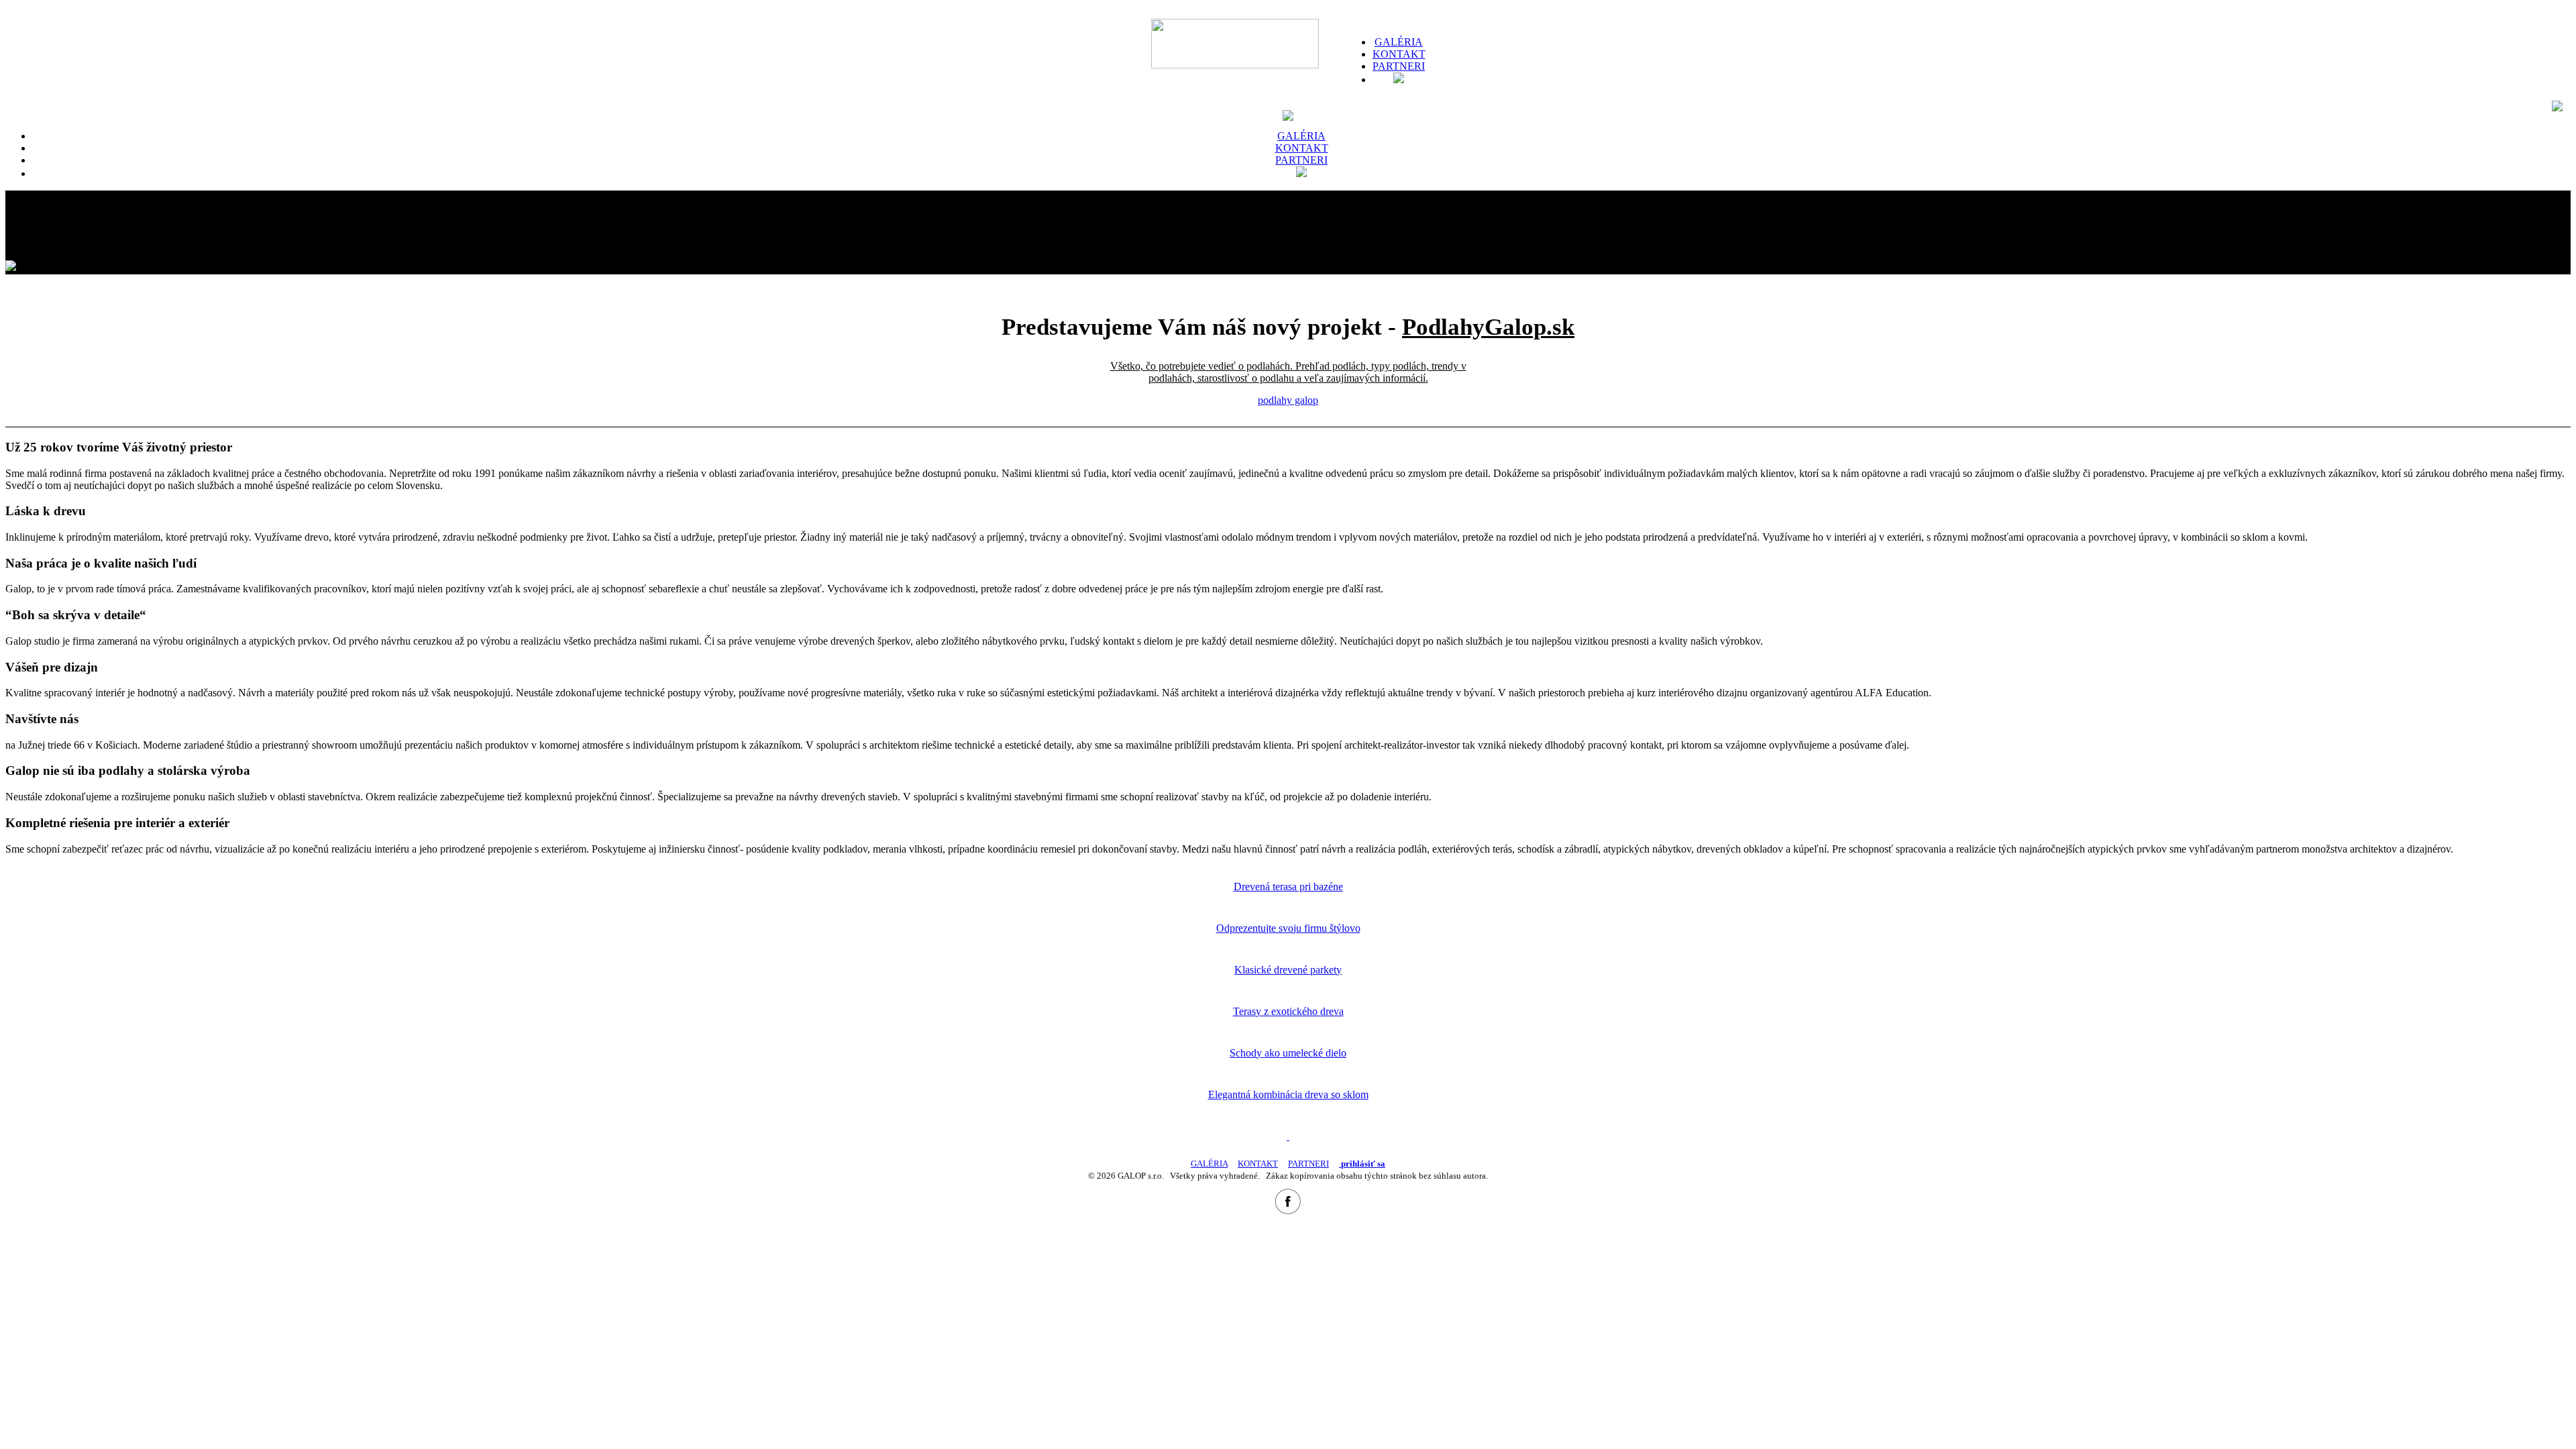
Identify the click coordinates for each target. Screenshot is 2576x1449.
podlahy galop (1288, 400)
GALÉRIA (1399, 42)
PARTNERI (1308, 1164)
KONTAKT (1399, 54)
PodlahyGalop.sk (1488, 327)
